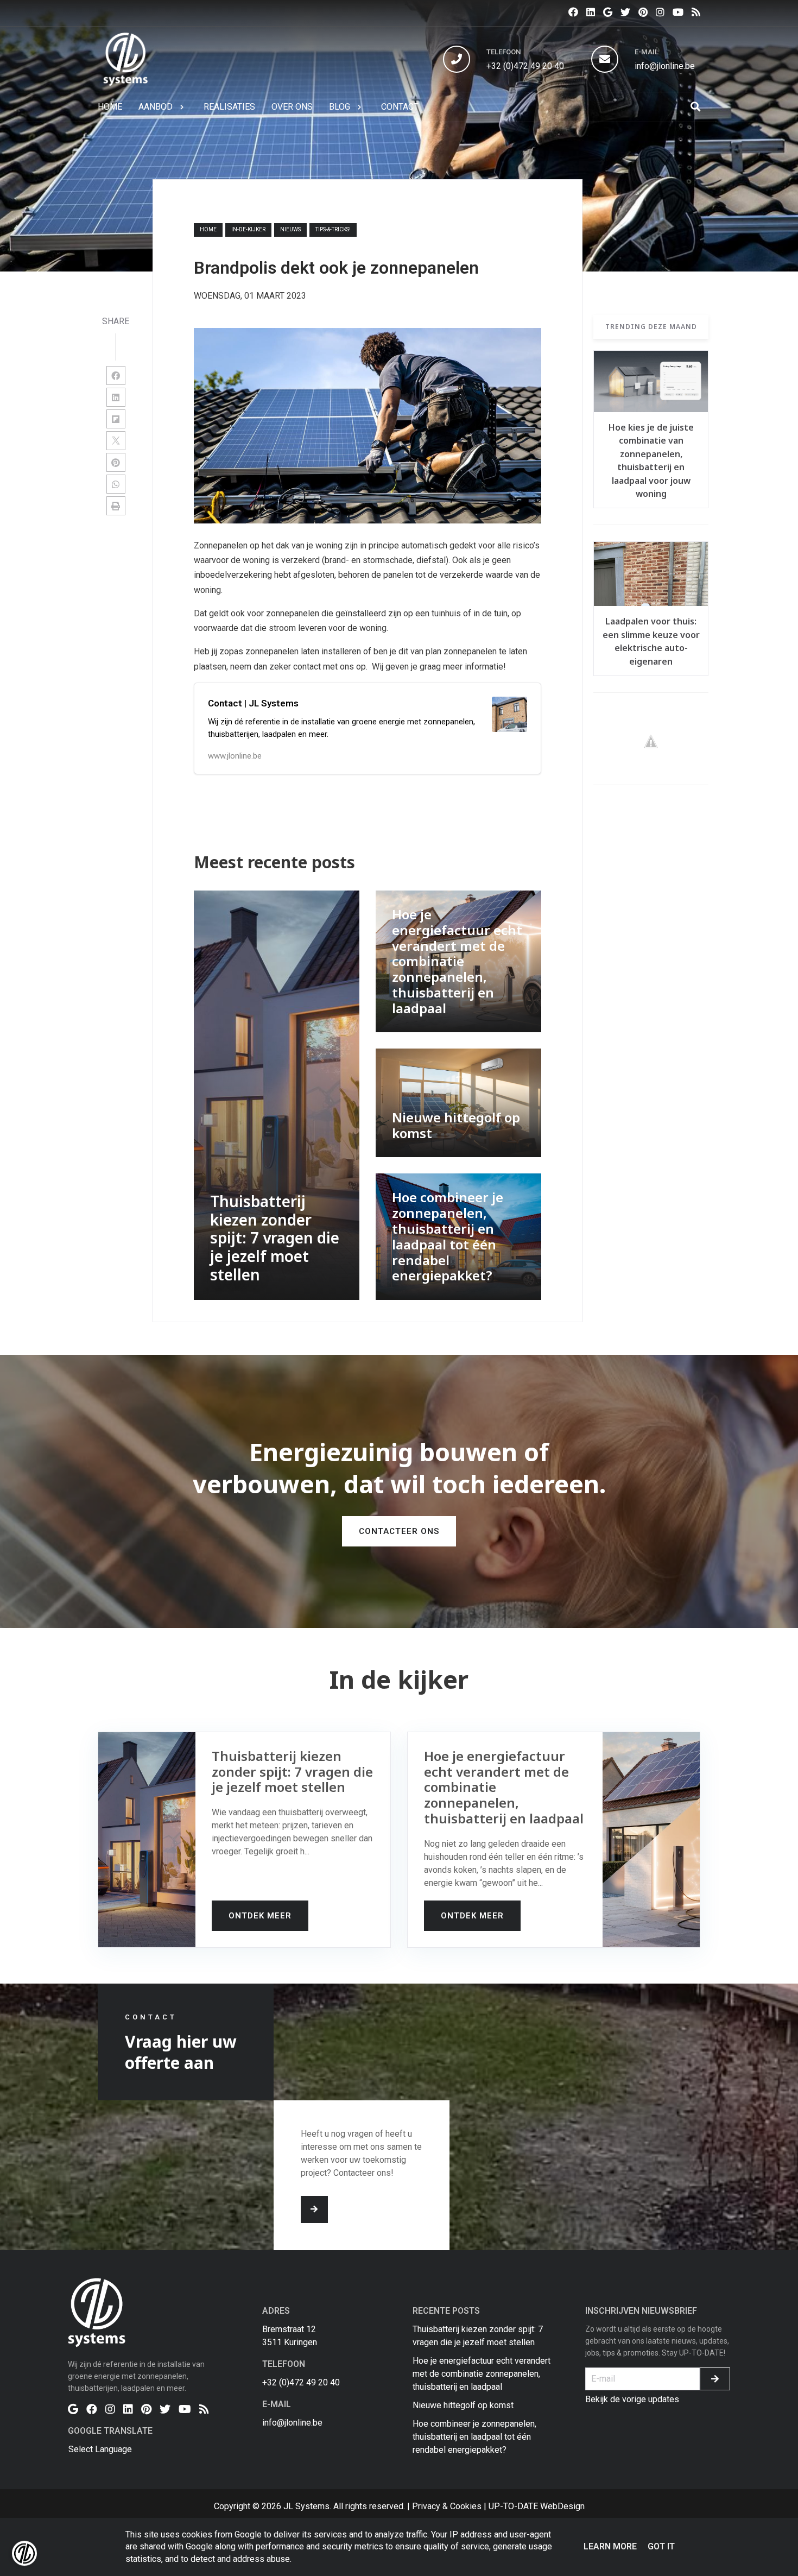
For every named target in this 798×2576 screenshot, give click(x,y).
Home (208, 229)
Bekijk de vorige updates (632, 2399)
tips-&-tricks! (333, 229)
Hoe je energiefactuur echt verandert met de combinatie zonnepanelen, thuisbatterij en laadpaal (482, 2374)
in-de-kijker (248, 229)
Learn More (610, 2546)
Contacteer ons (399, 1531)
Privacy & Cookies (447, 2506)
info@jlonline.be (665, 66)
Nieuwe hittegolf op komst (463, 2405)
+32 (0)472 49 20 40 (525, 66)
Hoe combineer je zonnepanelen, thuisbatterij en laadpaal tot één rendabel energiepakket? (474, 2437)
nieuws (290, 229)
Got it (661, 2546)
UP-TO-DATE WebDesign (537, 2506)
